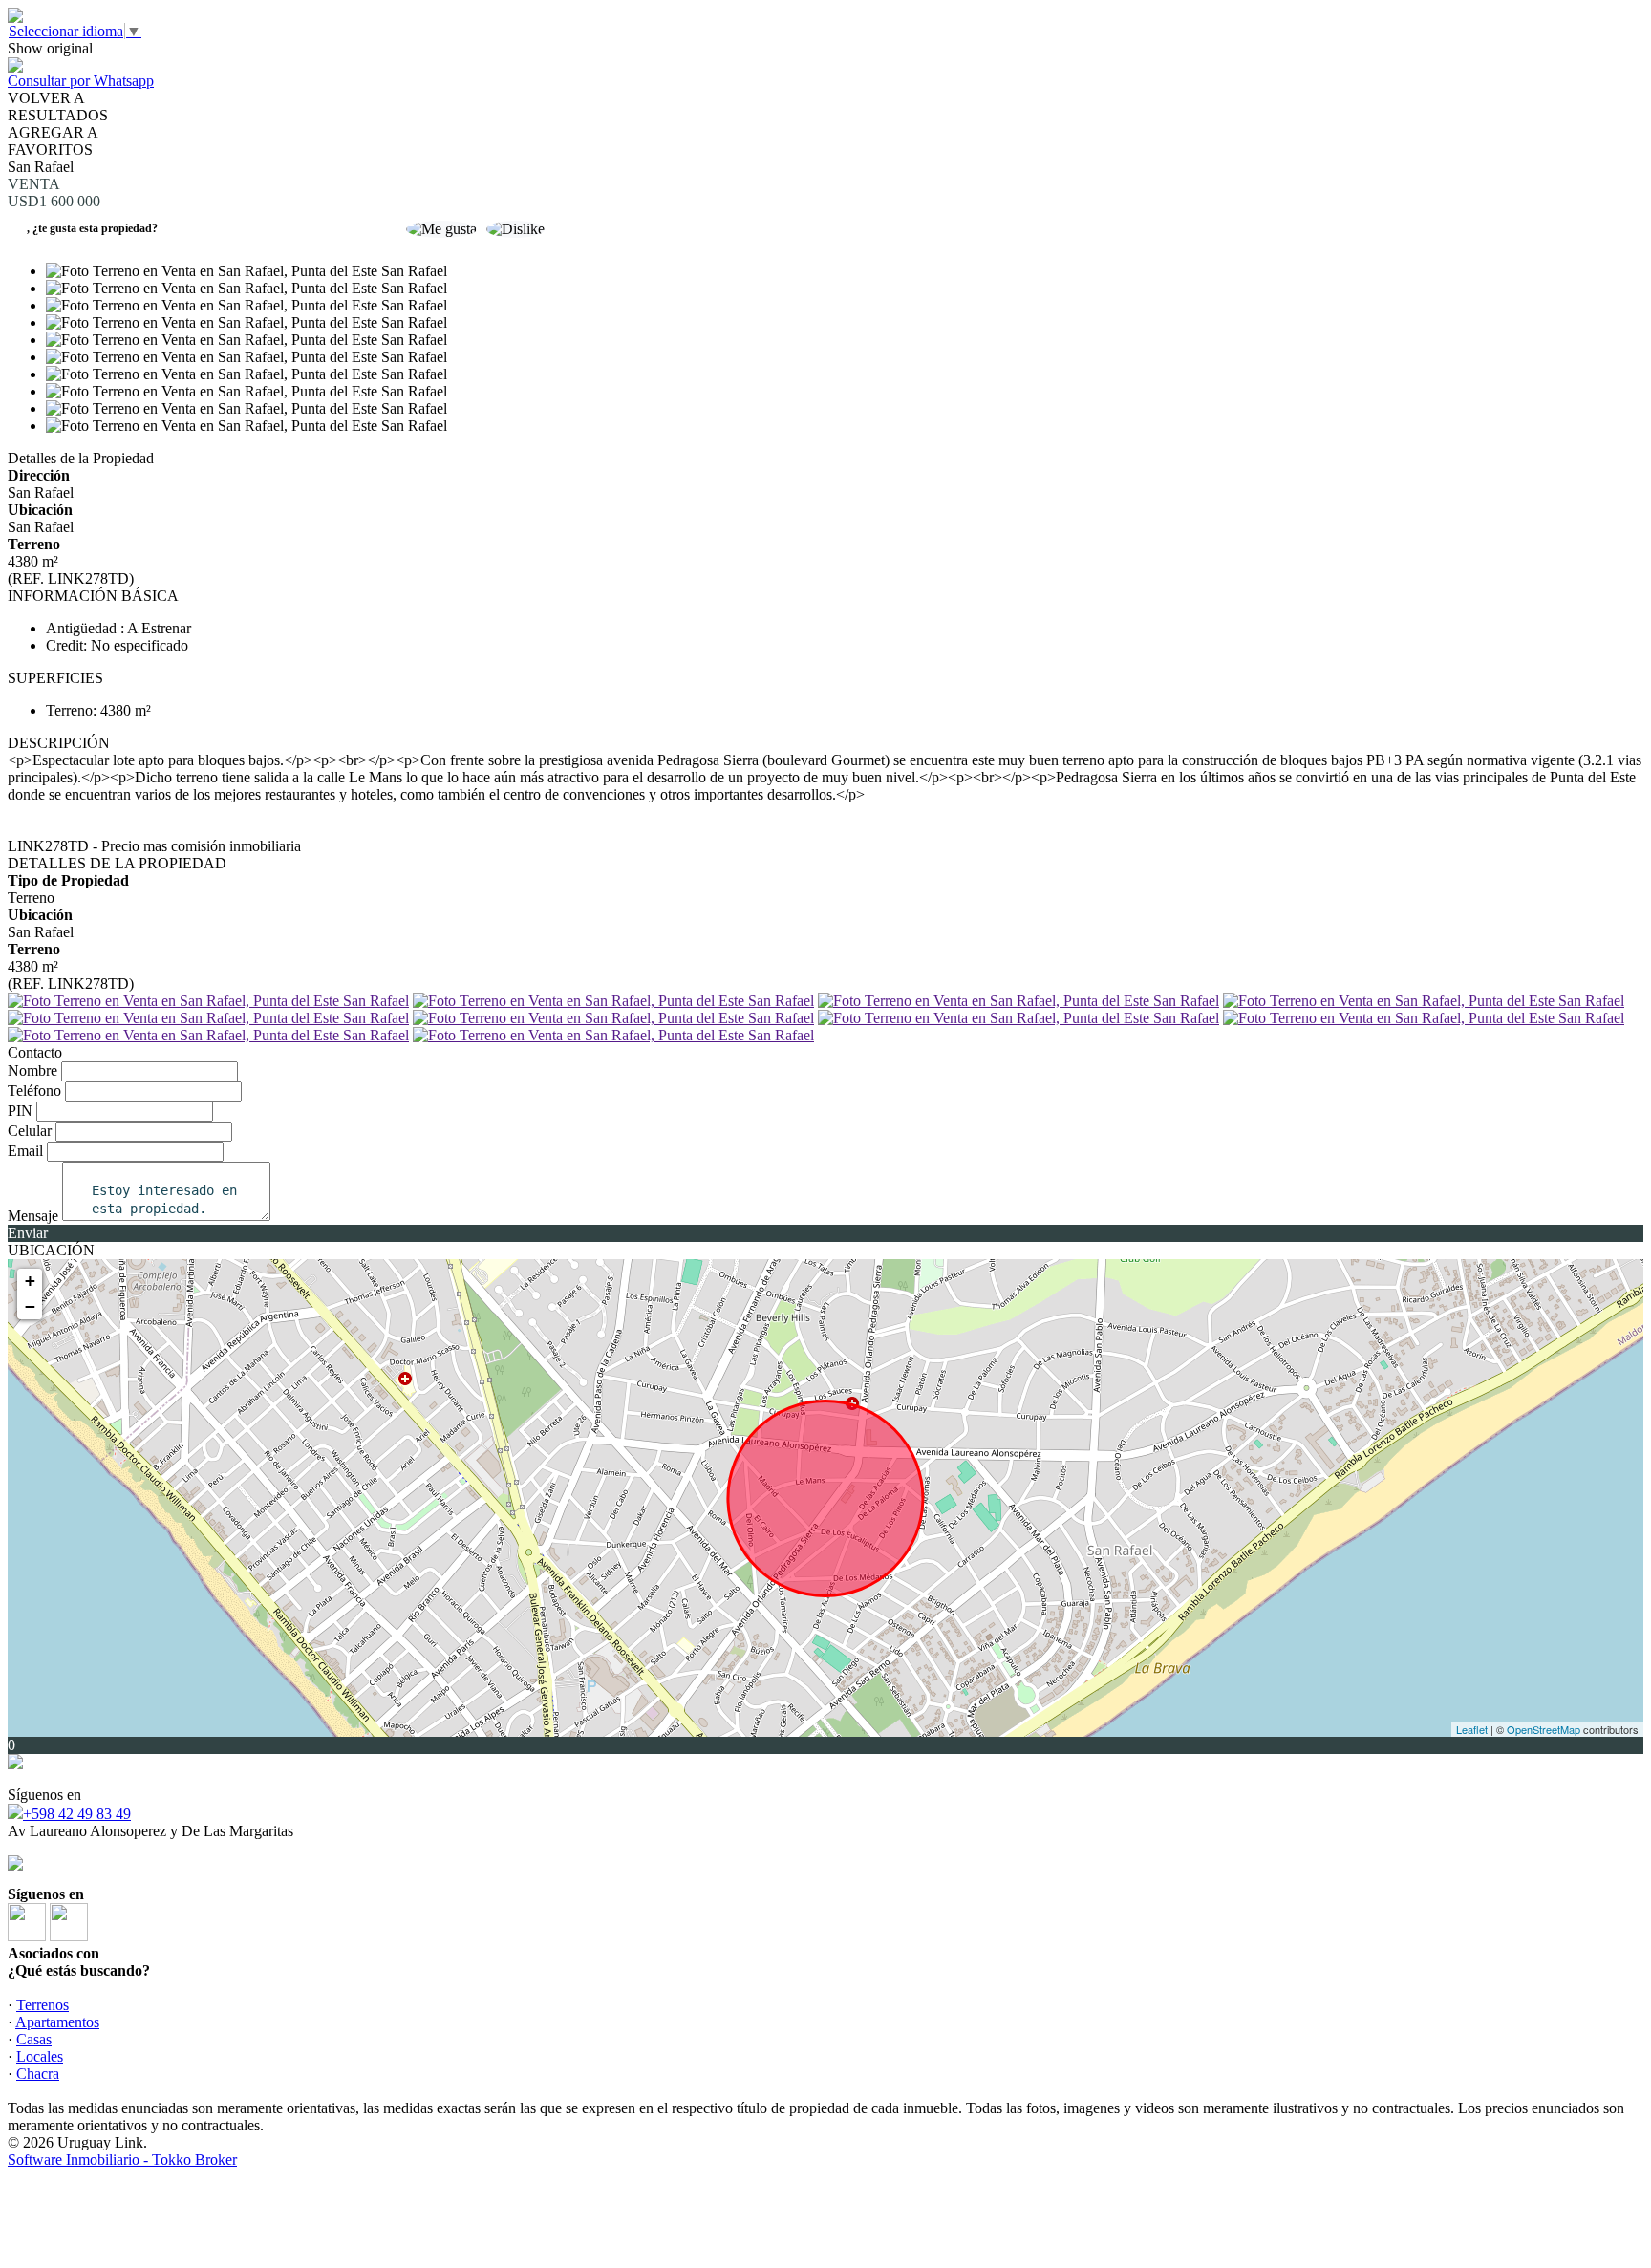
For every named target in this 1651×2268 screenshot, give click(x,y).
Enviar (28, 1233)
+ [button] (30, 1281)
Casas (34, 2039)
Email (25, 1151)
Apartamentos (57, 2022)
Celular (30, 1131)
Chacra (38, 2074)
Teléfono (34, 1091)
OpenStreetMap (1544, 1729)
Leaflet (1472, 1729)
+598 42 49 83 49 (77, 1814)
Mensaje (33, 1216)
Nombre (32, 1070)
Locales (40, 2056)
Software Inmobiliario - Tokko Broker (122, 2160)
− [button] (30, 1306)
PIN (20, 1111)
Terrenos (43, 2005)
